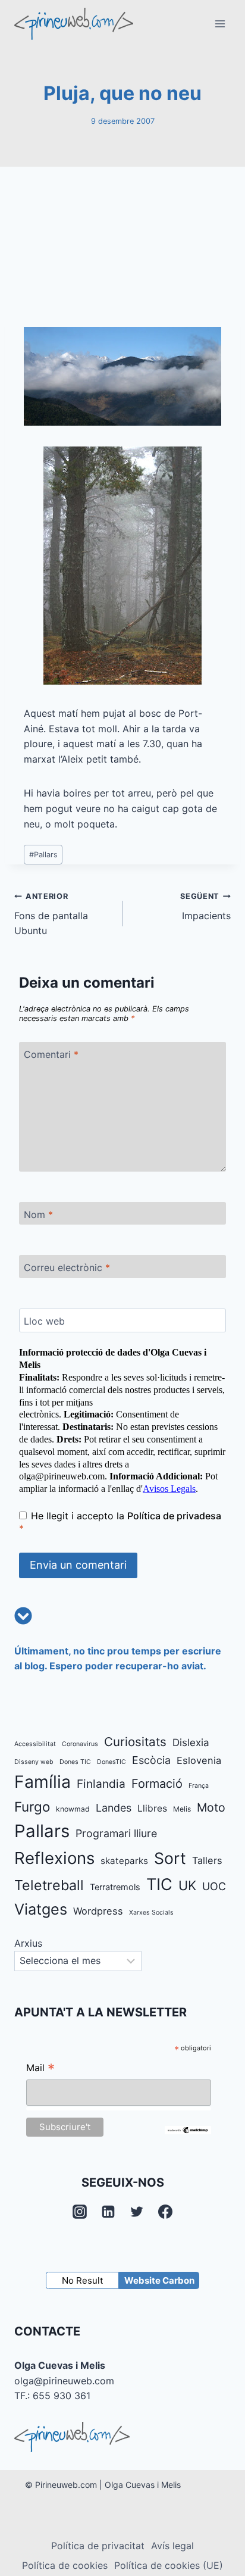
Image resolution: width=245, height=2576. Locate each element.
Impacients (205, 907)
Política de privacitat (98, 2546)
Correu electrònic (67, 1267)
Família (43, 1782)
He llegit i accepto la (120, 1522)
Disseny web (34, 1762)
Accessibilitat (35, 1744)
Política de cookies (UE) (169, 2565)
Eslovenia (199, 1760)
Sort (170, 1858)
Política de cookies (65, 2565)
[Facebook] (165, 2212)
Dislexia (191, 1743)
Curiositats (135, 1742)
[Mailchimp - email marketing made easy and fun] (188, 2130)
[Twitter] (137, 2212)
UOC (214, 1886)
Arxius (28, 1943)
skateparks (124, 1861)
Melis (182, 1809)
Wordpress (98, 1911)
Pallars (43, 855)
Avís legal (172, 2546)
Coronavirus (80, 1744)
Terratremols (115, 1887)
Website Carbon (159, 2280)
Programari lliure (116, 1833)
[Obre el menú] (220, 24)
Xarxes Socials (151, 1913)
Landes (114, 1808)
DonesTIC (111, 1762)
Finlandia (101, 1784)
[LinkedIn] (108, 2212)
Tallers (207, 1860)
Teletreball (49, 1885)
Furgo (32, 1807)
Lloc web (44, 1320)
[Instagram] (80, 2212)
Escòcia (151, 1760)
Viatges (41, 1909)
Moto (211, 1807)
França (199, 1786)
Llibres (152, 1808)
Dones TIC (75, 1762)
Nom (38, 1214)
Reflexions (54, 1858)
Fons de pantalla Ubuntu (51, 914)
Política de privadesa (174, 1516)
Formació (157, 1784)
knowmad (73, 1809)
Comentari (51, 1054)
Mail (40, 2069)
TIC (159, 1885)
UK (187, 1885)
